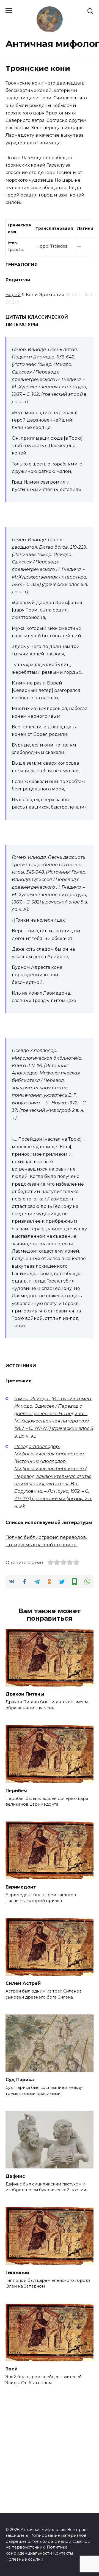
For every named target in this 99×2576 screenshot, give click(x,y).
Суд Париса (20, 2080)
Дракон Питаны (25, 1694)
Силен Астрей (23, 1983)
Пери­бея (16, 1790)
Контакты (63, 2553)
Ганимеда (49, 143)
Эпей (12, 2369)
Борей (13, 295)
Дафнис (15, 2176)
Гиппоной (17, 2272)
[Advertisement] (50, 2444)
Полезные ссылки (24, 2559)
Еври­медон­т (21, 1887)
